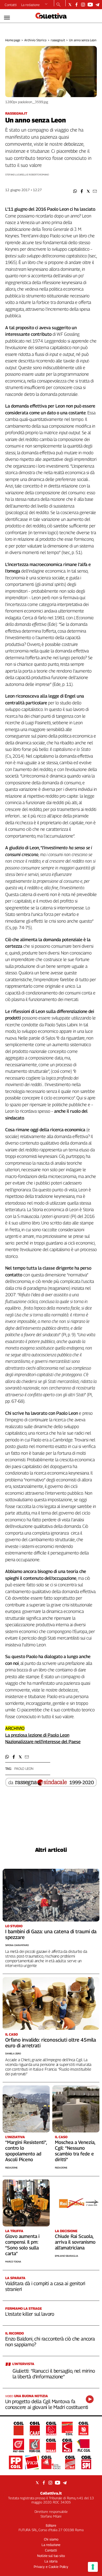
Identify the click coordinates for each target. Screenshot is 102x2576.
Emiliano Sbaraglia (67, 2256)
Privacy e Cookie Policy (51, 2567)
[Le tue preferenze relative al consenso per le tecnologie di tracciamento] (93, 2567)
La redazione (30, 5)
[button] (75, 191)
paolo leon (24, 1769)
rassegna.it (58, 40)
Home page (13, 40)
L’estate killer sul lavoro (30, 2314)
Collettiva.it (51, 2493)
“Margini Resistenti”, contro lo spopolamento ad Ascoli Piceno (26, 2151)
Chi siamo (51, 2539)
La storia (51, 2561)
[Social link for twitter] (70, 5)
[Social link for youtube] (90, 5)
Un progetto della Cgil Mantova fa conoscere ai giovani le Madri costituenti (47, 2404)
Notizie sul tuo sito (51, 2556)
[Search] (58, 5)
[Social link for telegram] (97, 5)
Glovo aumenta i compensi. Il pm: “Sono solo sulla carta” (22, 2245)
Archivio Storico (35, 40)
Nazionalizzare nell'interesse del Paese (43, 1742)
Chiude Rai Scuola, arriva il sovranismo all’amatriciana (75, 2242)
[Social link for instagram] (83, 5)
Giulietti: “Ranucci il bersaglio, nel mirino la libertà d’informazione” (54, 2374)
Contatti (11, 5)
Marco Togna (13, 2262)
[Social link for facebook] (76, 5)
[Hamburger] (7, 18)
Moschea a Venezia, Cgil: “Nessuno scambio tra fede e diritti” (75, 2151)
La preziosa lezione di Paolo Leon (37, 1735)
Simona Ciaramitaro (17, 1945)
